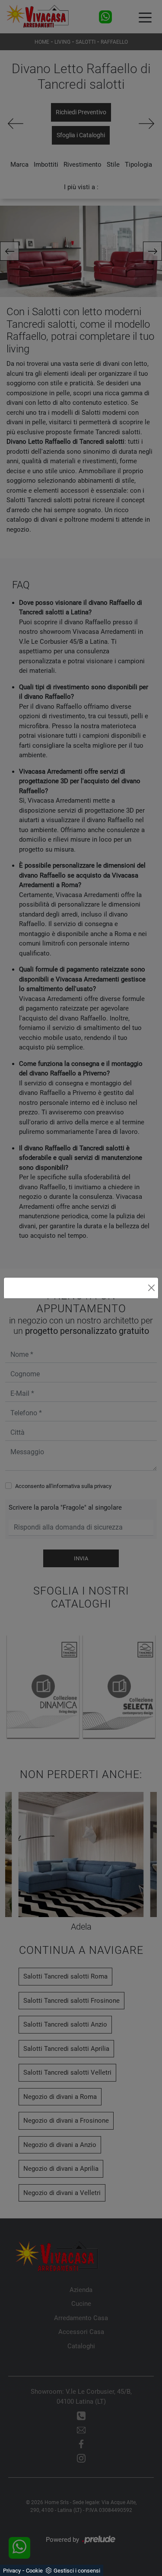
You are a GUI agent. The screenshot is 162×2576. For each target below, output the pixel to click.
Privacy (12, 2571)
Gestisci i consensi (77, 2571)
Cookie (34, 2571)
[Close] (151, 1288)
